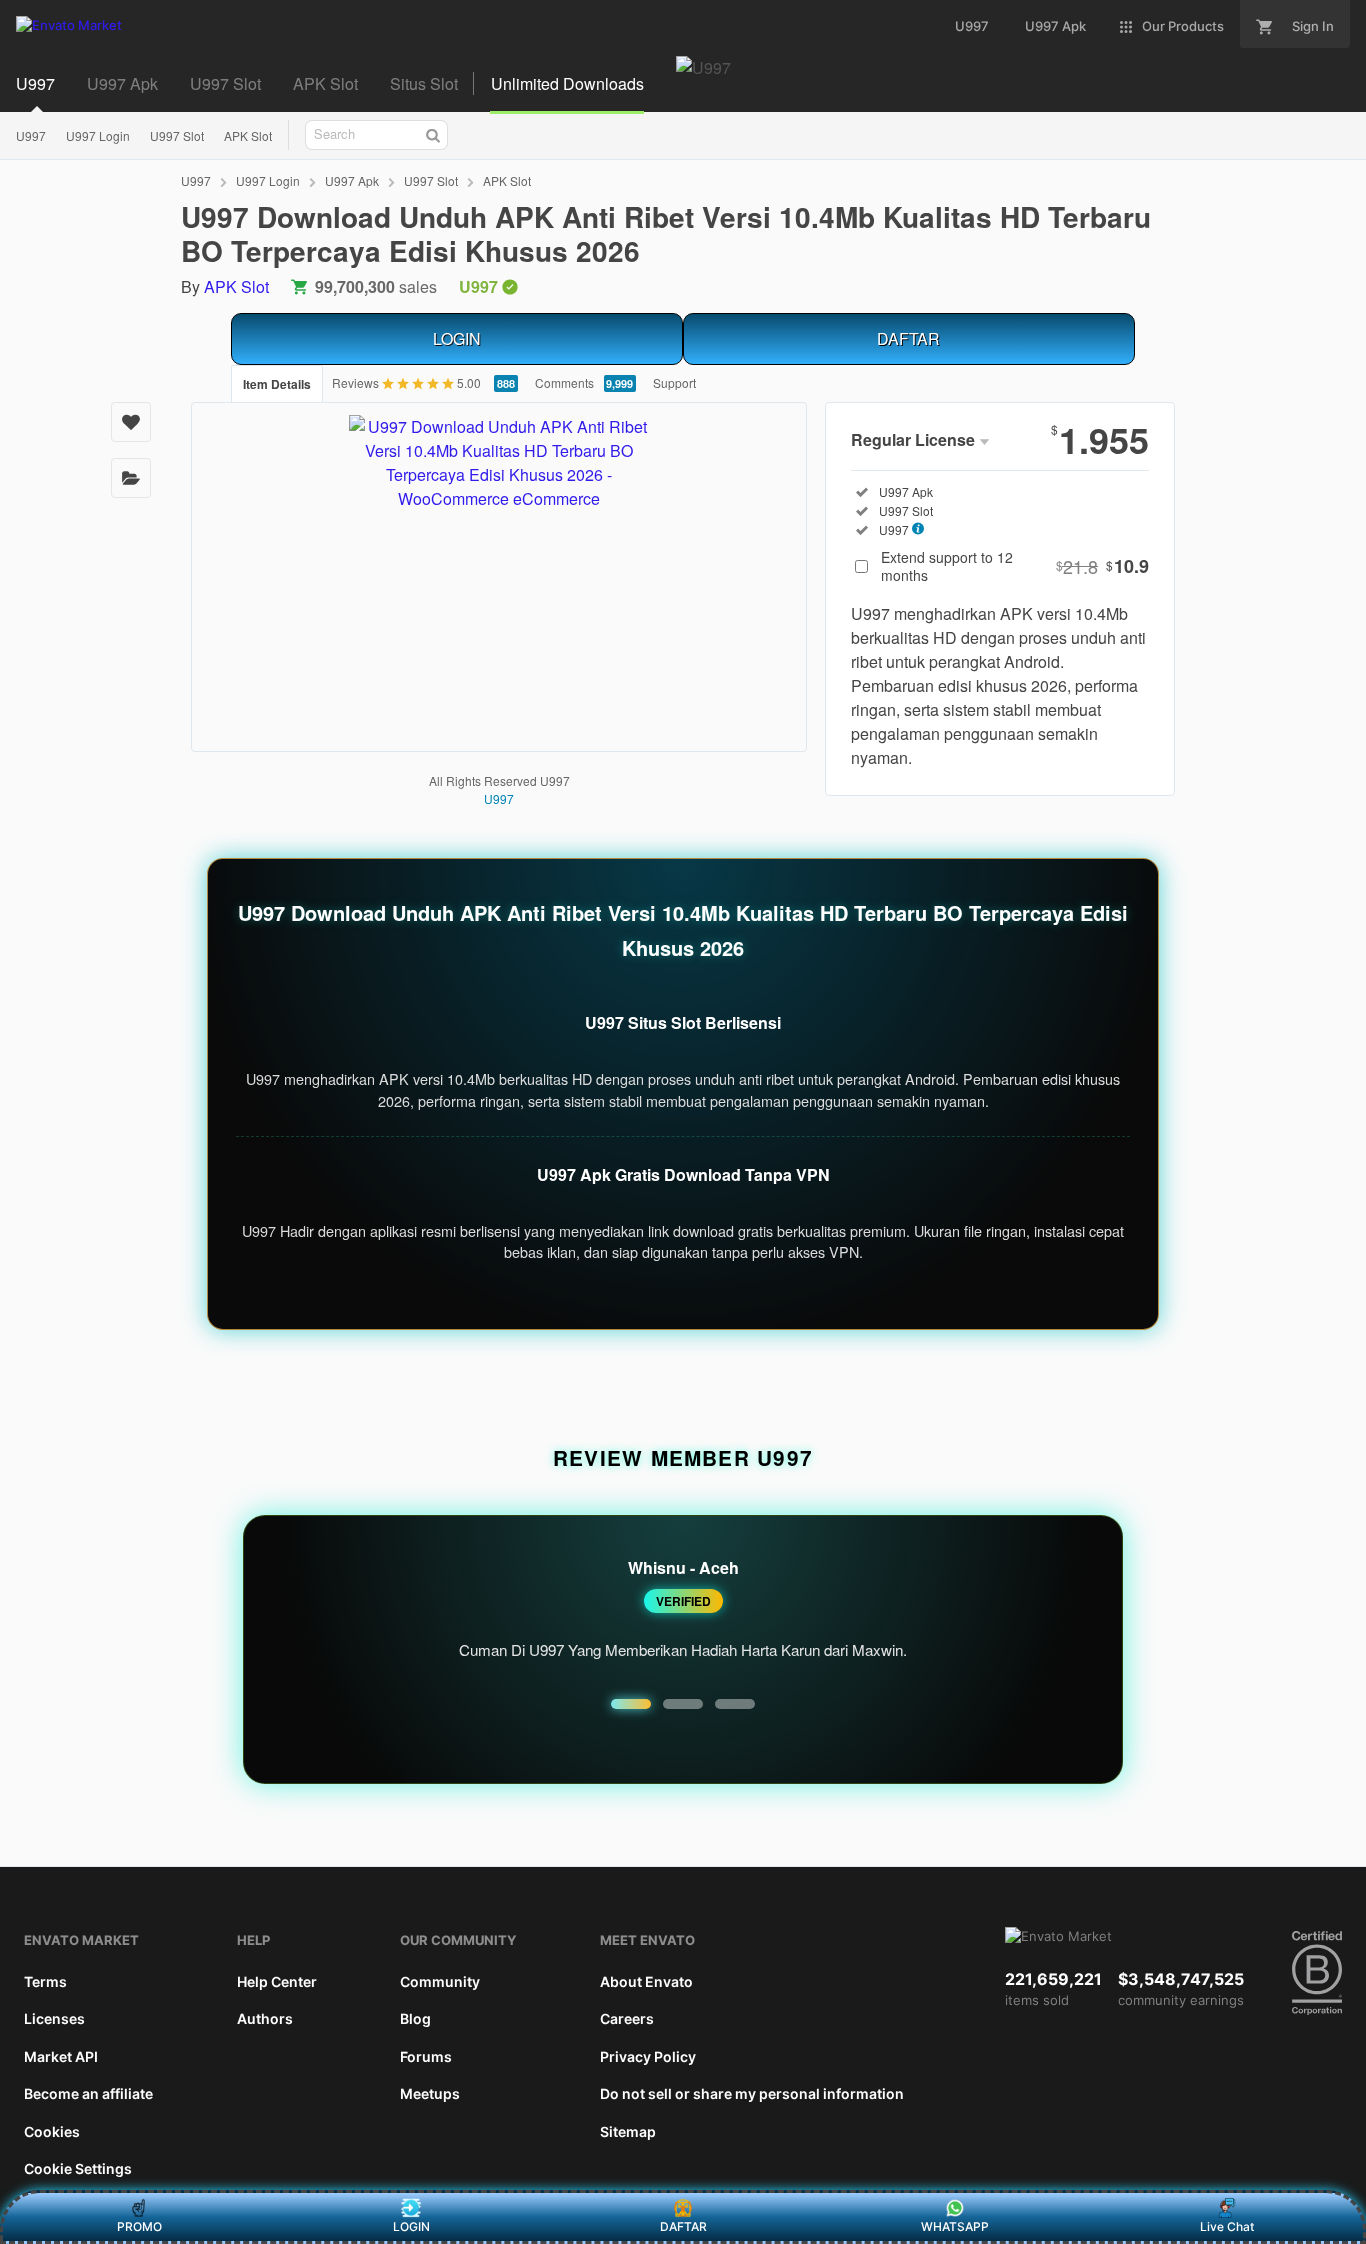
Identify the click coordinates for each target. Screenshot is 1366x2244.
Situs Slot (424, 83)
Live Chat (1227, 2226)
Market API (61, 2056)
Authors (265, 2018)
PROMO (139, 2226)
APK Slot (325, 83)
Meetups (430, 2093)
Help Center (277, 1981)
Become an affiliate (88, 2093)
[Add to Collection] (131, 478)
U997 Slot (225, 83)
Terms (45, 1981)
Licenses (54, 2018)
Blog (415, 2018)
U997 (35, 83)
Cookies (52, 2131)
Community (440, 1981)
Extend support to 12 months (1015, 566)
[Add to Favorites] (131, 422)
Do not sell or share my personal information (752, 2093)
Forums (426, 2056)
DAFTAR (908, 338)
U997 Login (98, 135)
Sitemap (628, 2131)
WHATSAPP (955, 2226)
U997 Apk (122, 83)
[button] (631, 1704)
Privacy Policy (648, 2056)
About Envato (646, 1981)
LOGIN (457, 338)
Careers (627, 2018)
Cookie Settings (78, 2168)
